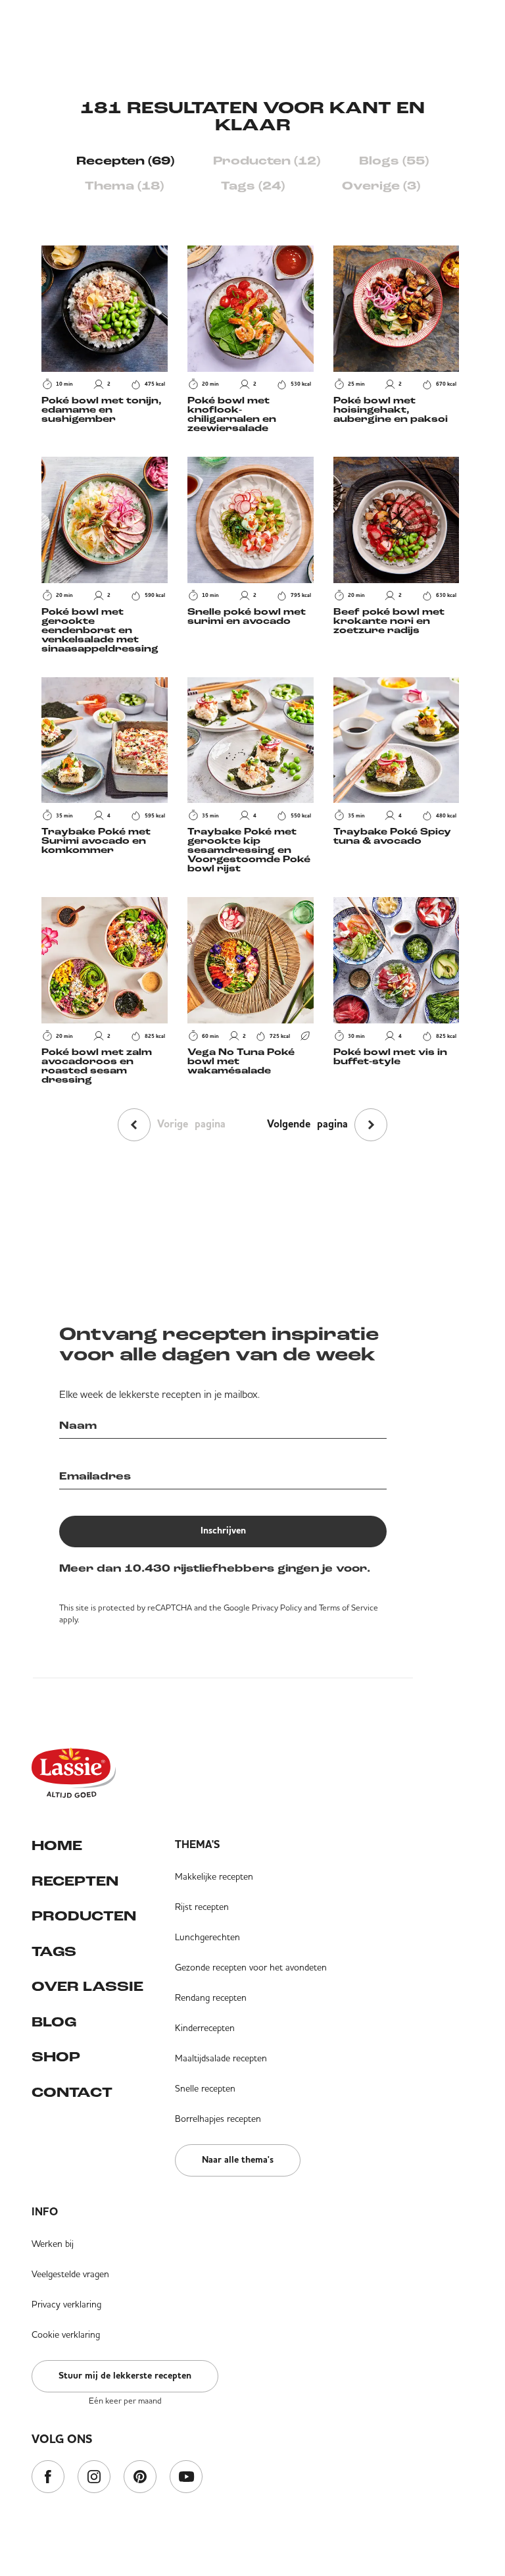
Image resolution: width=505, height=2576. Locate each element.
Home (57, 1846)
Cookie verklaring (66, 2334)
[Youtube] (186, 2478)
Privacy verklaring (66, 2304)
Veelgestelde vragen (70, 2274)
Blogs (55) (394, 162)
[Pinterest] (140, 2478)
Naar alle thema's (238, 2160)
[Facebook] (48, 2478)
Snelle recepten (205, 2088)
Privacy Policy (277, 1608)
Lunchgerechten (207, 1937)
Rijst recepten (202, 1907)
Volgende (307, 1125)
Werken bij (53, 2244)
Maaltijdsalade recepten (221, 2058)
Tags (54, 1952)
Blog (54, 2023)
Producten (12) (267, 162)
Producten (84, 1917)
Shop (56, 2058)
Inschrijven (223, 1531)
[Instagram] (94, 2478)
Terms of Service (349, 1608)
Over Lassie (87, 1987)
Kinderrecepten (205, 2028)
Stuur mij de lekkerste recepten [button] (125, 2376)
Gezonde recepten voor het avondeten (251, 1967)
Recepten (75, 1882)
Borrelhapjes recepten (218, 2119)
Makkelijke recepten (214, 1876)
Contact (72, 2093)
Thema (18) (124, 187)
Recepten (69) (125, 162)
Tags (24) (253, 187)
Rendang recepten (211, 1997)
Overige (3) (381, 187)
